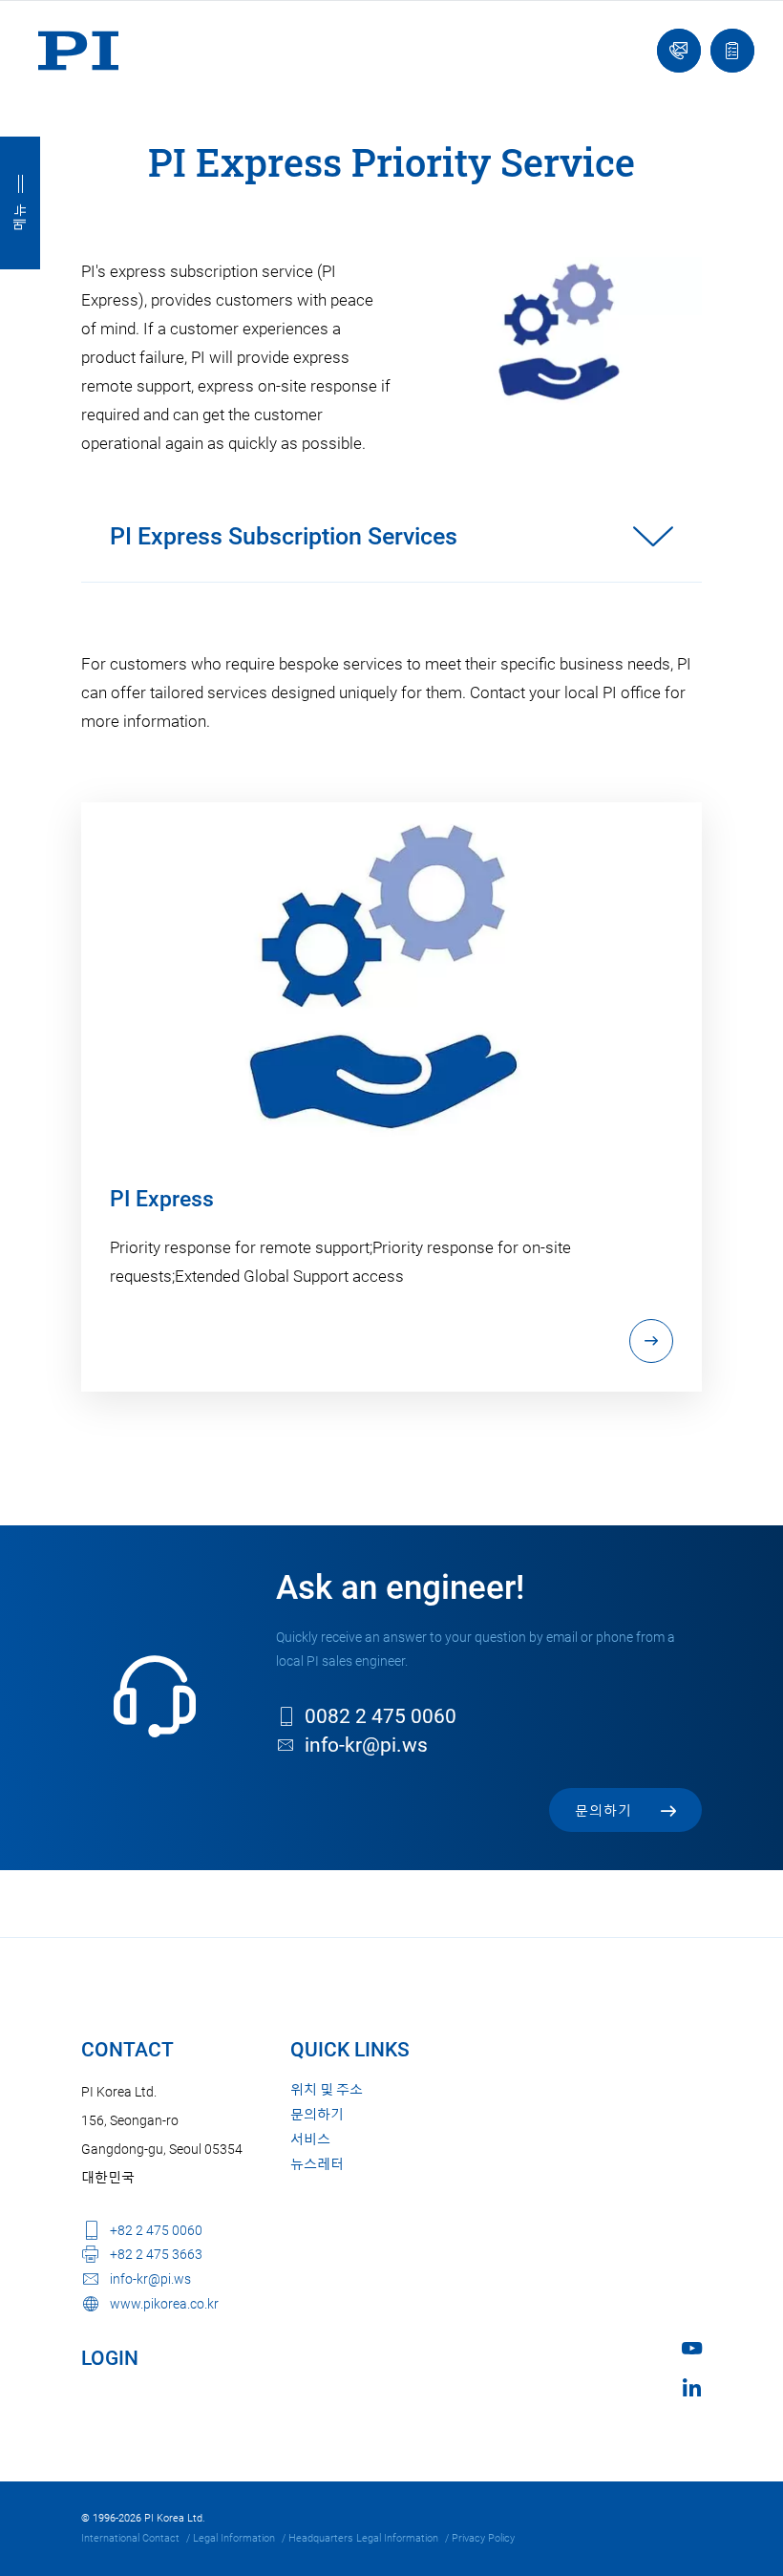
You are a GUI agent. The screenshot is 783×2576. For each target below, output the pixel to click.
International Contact (130, 2538)
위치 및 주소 (327, 2090)
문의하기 (317, 2115)
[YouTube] (692, 2348)
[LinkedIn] (692, 2387)
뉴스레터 (317, 2164)
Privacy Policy (483, 2538)
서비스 (310, 2140)
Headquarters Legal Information (363, 2538)
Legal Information (234, 2538)
